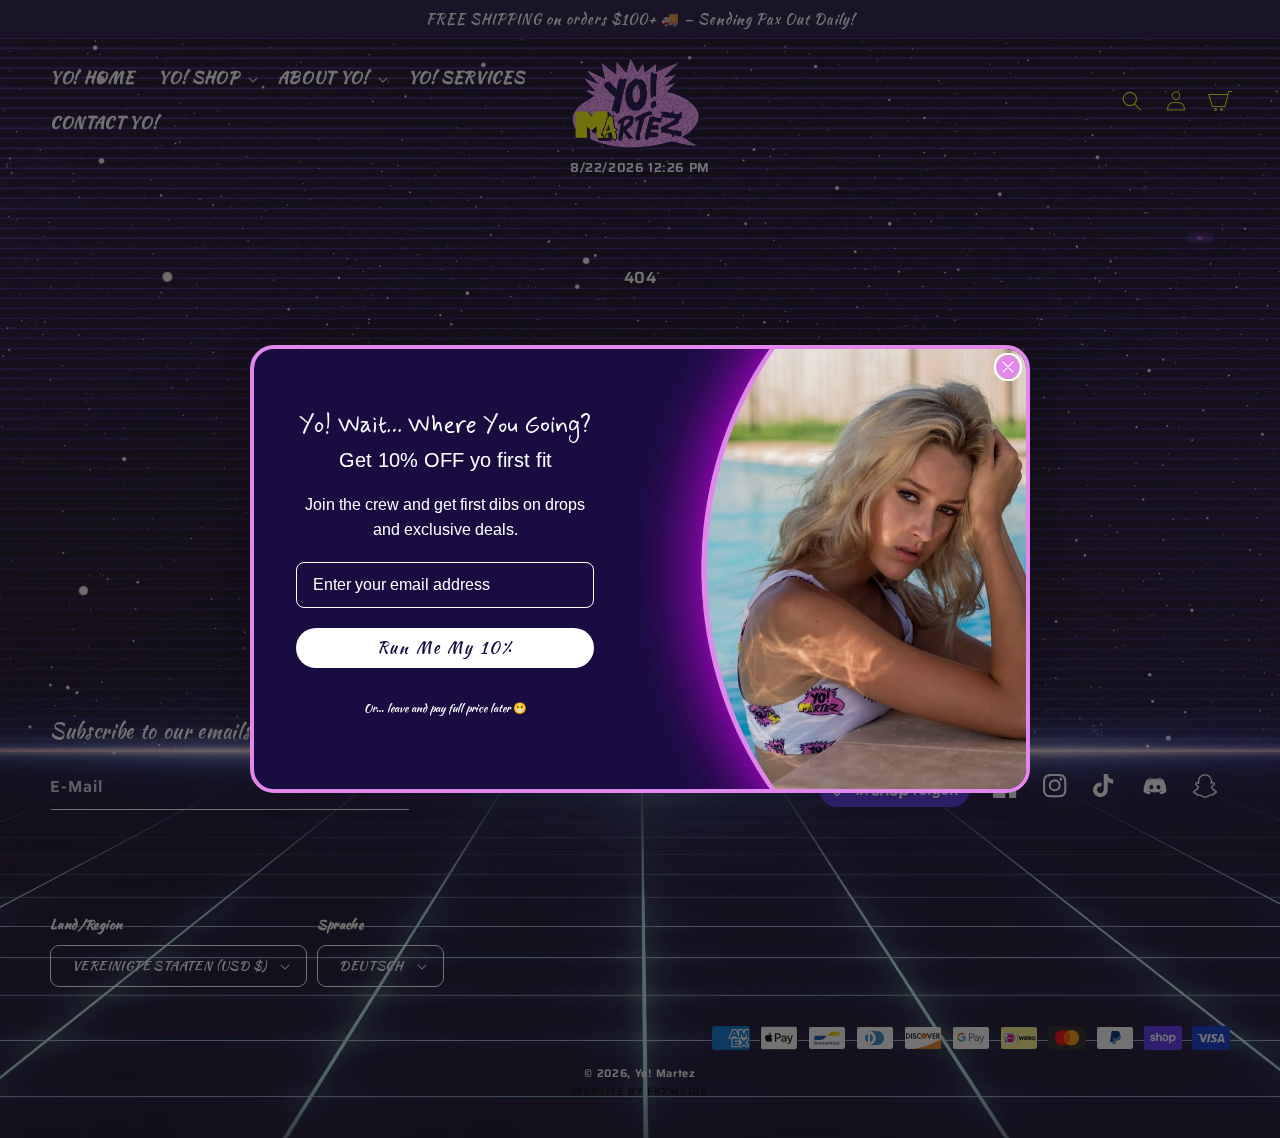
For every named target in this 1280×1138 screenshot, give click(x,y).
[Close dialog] (1008, 367)
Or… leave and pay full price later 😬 (445, 708)
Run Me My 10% (445, 647)
